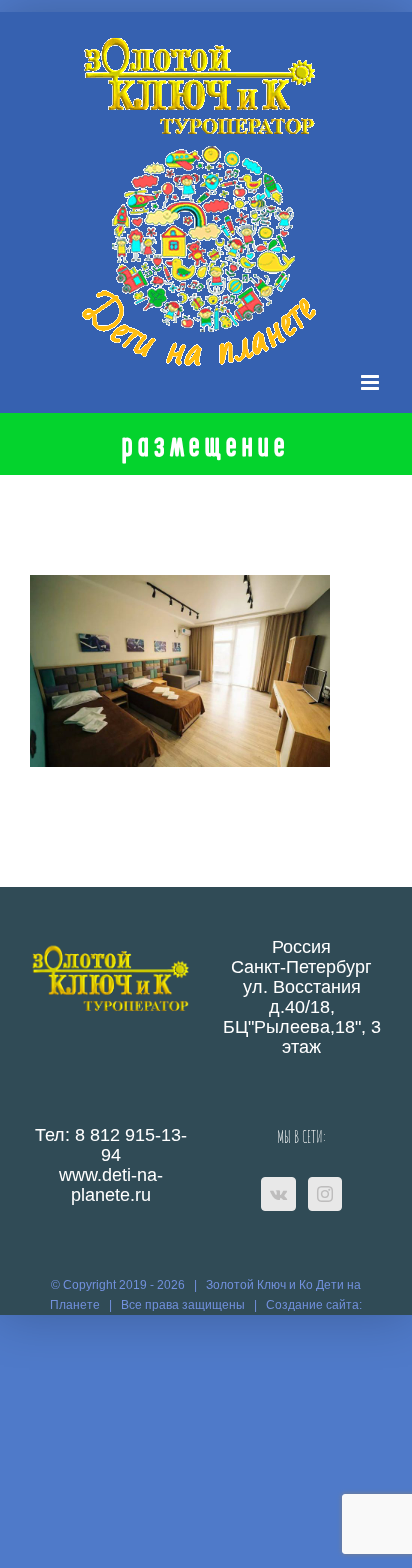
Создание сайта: (314, 1305)
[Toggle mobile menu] (371, 382)
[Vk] (278, 1194)
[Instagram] (325, 1194)
